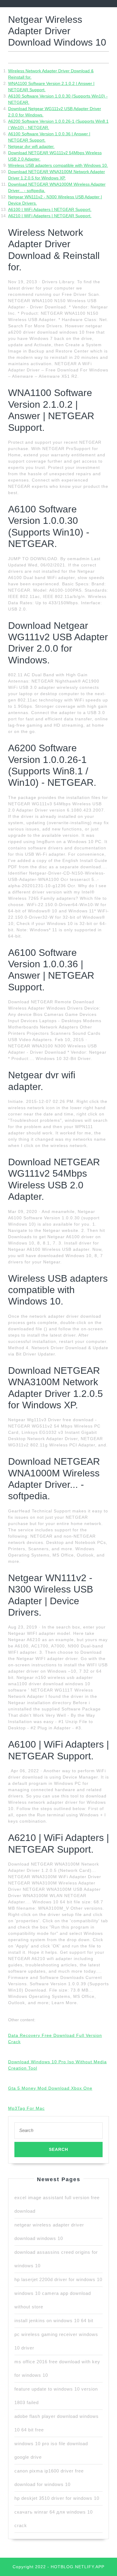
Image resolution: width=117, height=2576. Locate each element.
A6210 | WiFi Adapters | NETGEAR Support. (50, 216)
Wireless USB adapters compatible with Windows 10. (58, 165)
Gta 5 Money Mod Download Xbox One (50, 2088)
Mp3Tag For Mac (26, 2108)
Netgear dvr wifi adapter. (31, 146)
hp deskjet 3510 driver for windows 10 (57, 2498)
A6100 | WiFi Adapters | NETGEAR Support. (50, 209)
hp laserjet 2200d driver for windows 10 (58, 2279)
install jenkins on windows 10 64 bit (54, 2321)
